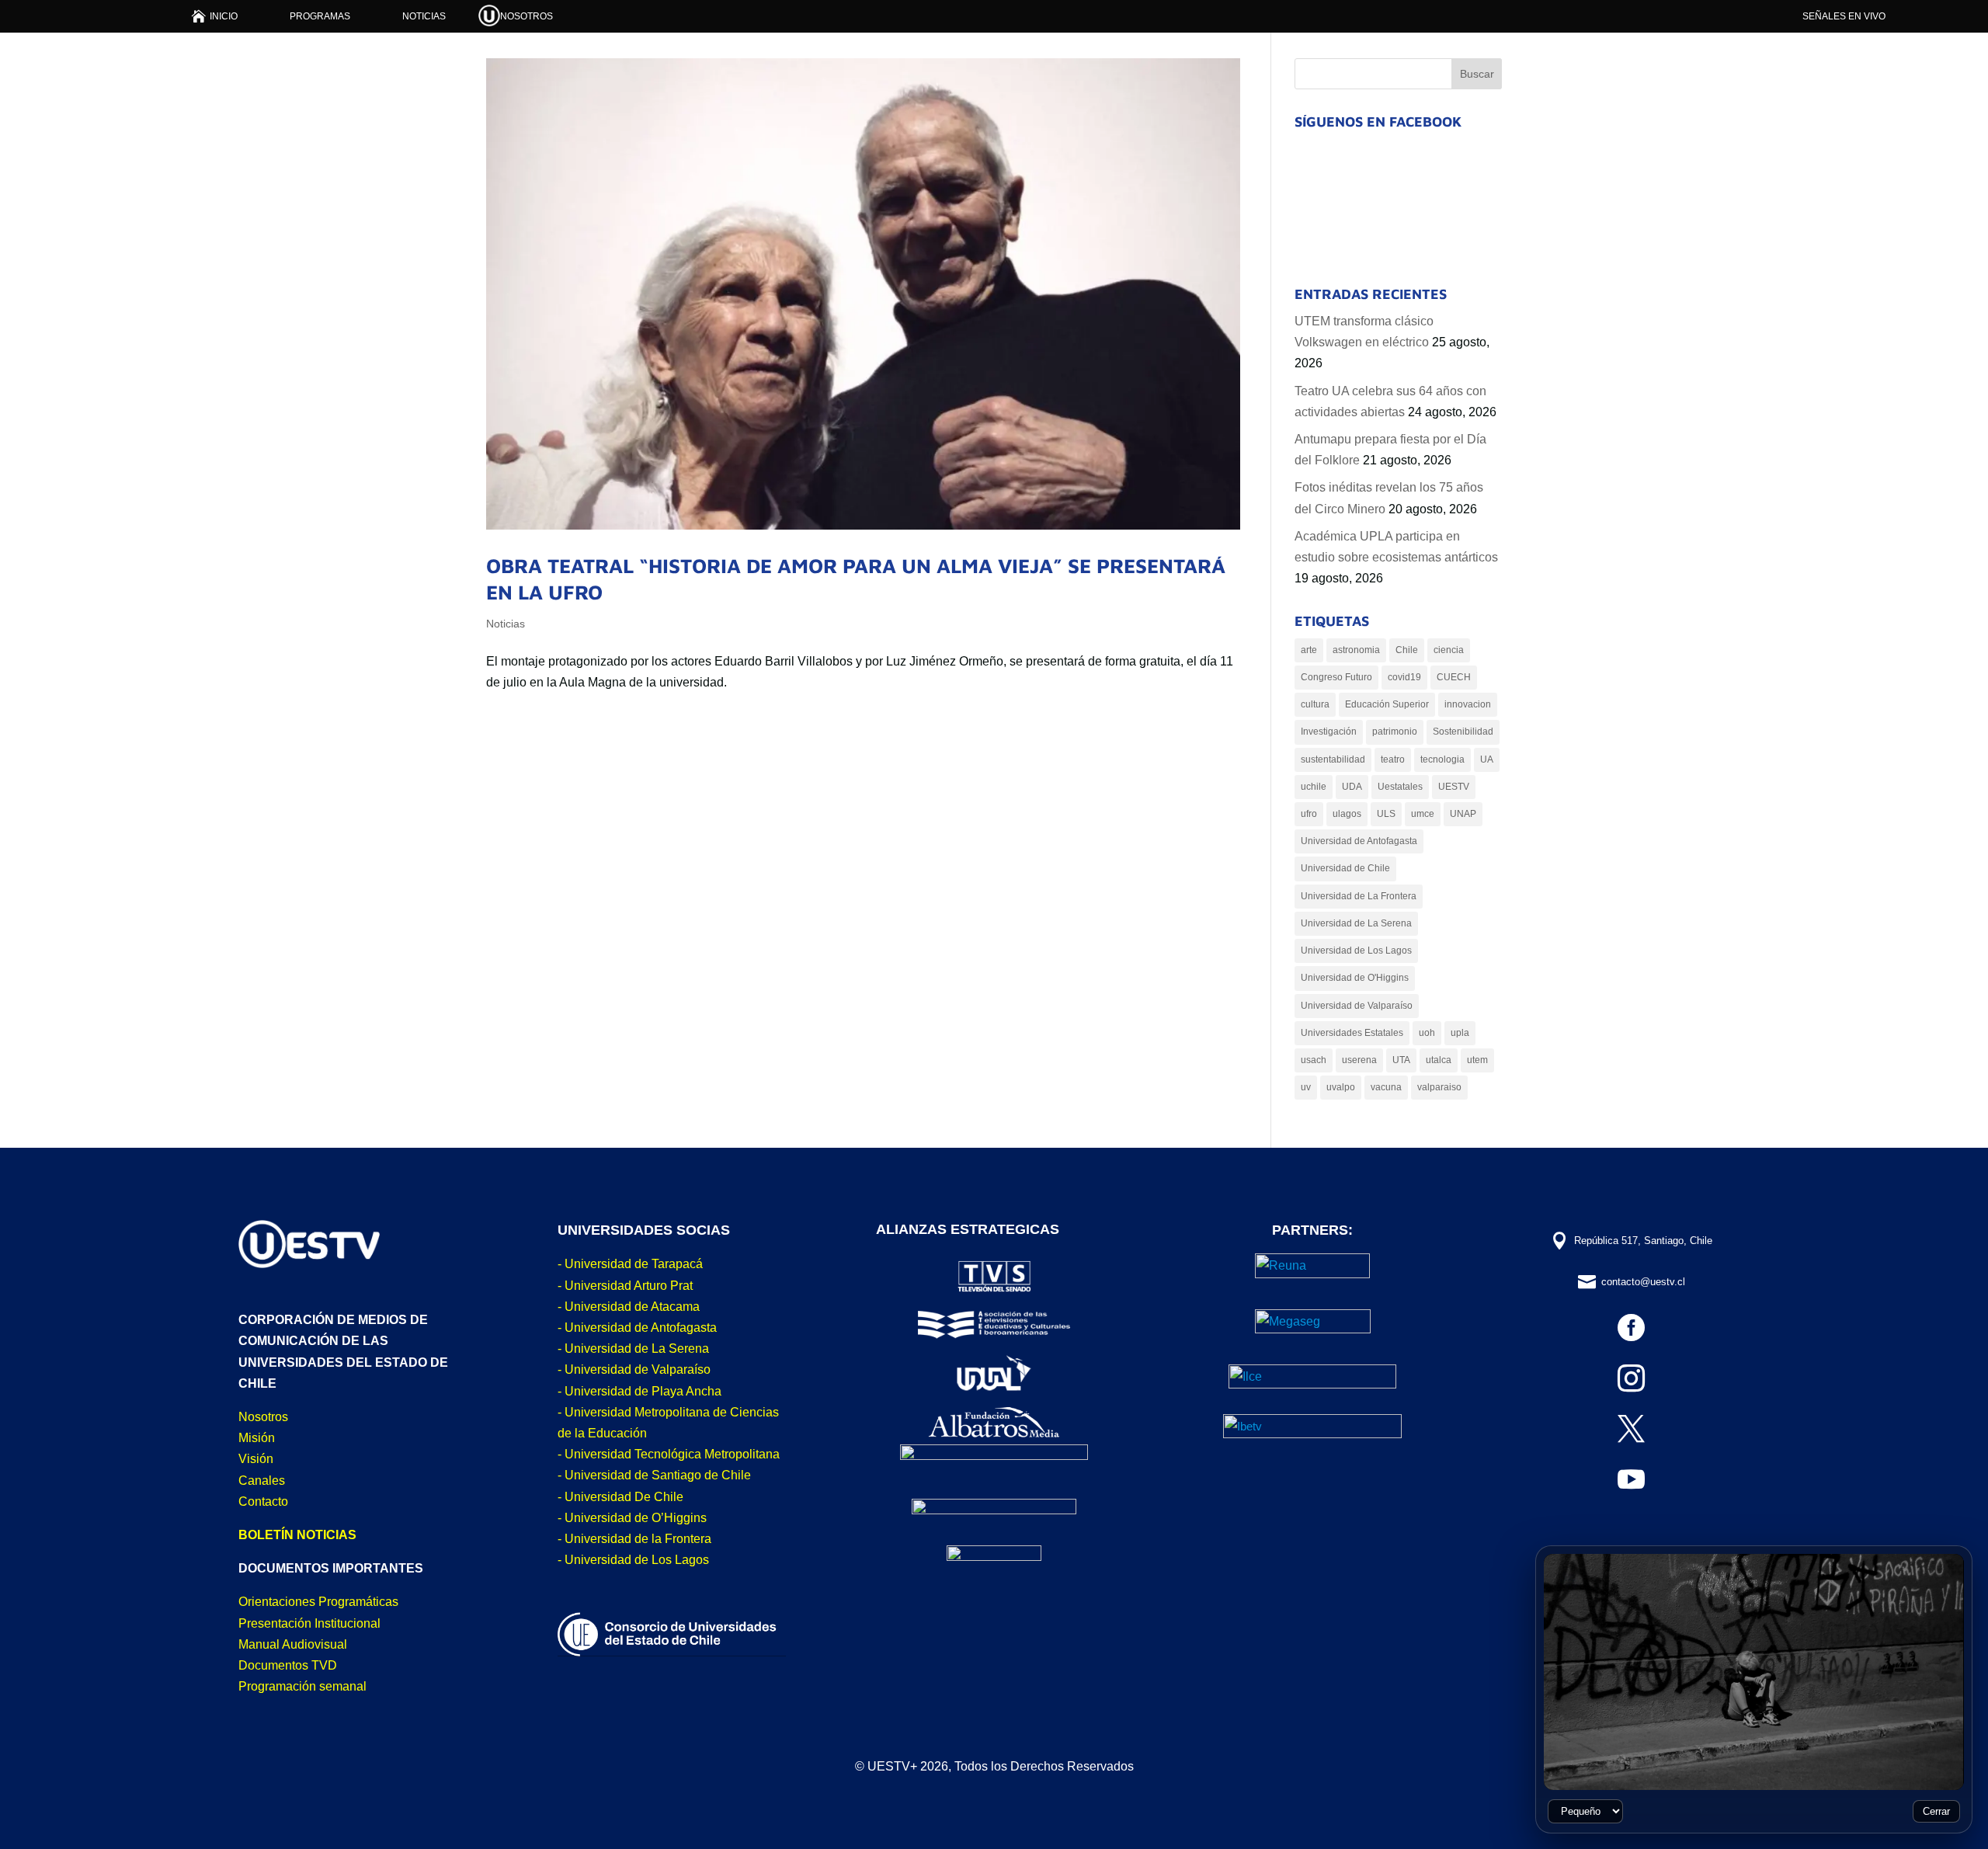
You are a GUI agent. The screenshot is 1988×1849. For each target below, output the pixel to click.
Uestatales (1400, 787)
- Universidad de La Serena (633, 1349)
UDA (1352, 787)
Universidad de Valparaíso (1357, 1006)
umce (1423, 814)
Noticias (506, 624)
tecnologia (1442, 759)
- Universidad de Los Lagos (633, 1560)
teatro (1393, 759)
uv (1306, 1087)
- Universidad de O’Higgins (632, 1518)
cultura (1315, 704)
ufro (1309, 814)
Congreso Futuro (1336, 677)
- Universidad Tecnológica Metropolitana (669, 1454)
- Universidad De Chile (620, 1497)
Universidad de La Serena (1356, 923)
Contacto (263, 1501)
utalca (1439, 1060)
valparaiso (1439, 1087)
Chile (1407, 650)
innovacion (1468, 704)
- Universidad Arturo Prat (625, 1286)
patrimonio (1395, 732)
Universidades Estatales (1352, 1033)
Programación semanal (302, 1686)
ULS (1386, 814)
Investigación (1329, 732)
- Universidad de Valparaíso (634, 1369)
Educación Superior (1387, 704)
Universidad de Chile (1345, 868)
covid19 (1404, 677)
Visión (256, 1459)
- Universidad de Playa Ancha (639, 1391)
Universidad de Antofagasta (1359, 841)
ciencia (1449, 650)
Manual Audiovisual (293, 1644)
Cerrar (1936, 1811)
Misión (257, 1438)
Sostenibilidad (1463, 732)
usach (1314, 1060)
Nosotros (263, 1417)
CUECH (1454, 677)
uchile (1314, 787)
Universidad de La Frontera (1359, 896)
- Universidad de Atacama (629, 1307)
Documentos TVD (288, 1665)
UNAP (1463, 814)
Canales (262, 1481)
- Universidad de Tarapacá (630, 1264)
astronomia (1356, 650)
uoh (1427, 1033)
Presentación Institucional (309, 1623)
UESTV (1454, 787)
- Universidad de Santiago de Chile (654, 1475)
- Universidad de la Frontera (634, 1539)
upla (1460, 1033)
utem (1477, 1060)
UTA (1401, 1060)
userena (1359, 1060)
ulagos (1347, 814)
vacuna (1386, 1087)
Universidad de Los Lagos (1356, 951)
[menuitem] (215, 16)
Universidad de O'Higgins (1355, 978)
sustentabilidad (1333, 759)
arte (1309, 650)
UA (1487, 759)
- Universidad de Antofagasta (637, 1328)
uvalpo (1341, 1087)
